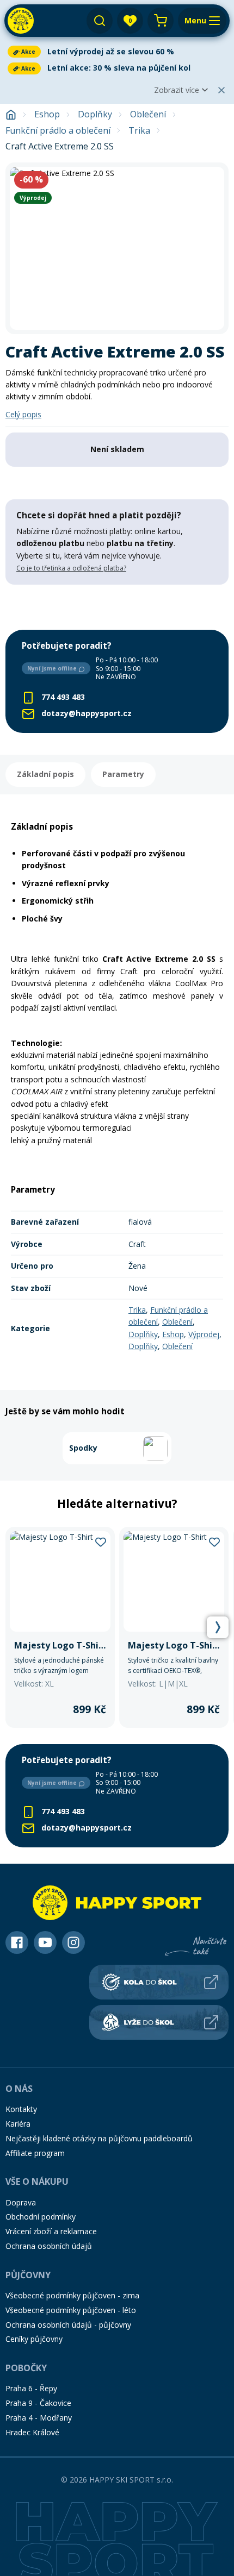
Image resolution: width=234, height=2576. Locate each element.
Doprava (21, 2202)
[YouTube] (45, 1942)
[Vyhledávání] (100, 21)
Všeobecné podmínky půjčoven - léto (71, 2310)
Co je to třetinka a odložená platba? (71, 568)
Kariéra (18, 2124)
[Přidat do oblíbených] (101, 1541)
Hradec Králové (32, 2432)
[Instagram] (73, 1942)
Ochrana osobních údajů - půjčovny (68, 2325)
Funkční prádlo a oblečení (58, 131)
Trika (139, 131)
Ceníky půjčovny (34, 2339)
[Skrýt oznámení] (221, 90)
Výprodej (204, 1334)
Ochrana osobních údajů (49, 2246)
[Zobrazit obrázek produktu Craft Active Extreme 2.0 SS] (117, 248)
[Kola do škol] (159, 1982)
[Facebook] (17, 1942)
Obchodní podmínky (41, 2217)
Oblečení (148, 114)
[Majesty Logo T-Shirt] (60, 1627)
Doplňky (95, 114)
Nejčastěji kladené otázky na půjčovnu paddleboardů (99, 2138)
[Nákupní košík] (161, 21)
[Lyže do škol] (159, 2022)
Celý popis (23, 414)
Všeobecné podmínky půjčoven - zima (72, 2295)
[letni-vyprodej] (117, 607)
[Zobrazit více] (117, 52)
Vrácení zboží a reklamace (51, 2231)
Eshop (47, 114)
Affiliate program (35, 2153)
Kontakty (21, 2109)
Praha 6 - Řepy (31, 2388)
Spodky (83, 1448)
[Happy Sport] (21, 21)
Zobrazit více (177, 90)
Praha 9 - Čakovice (38, 2403)
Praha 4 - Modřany (39, 2418)
